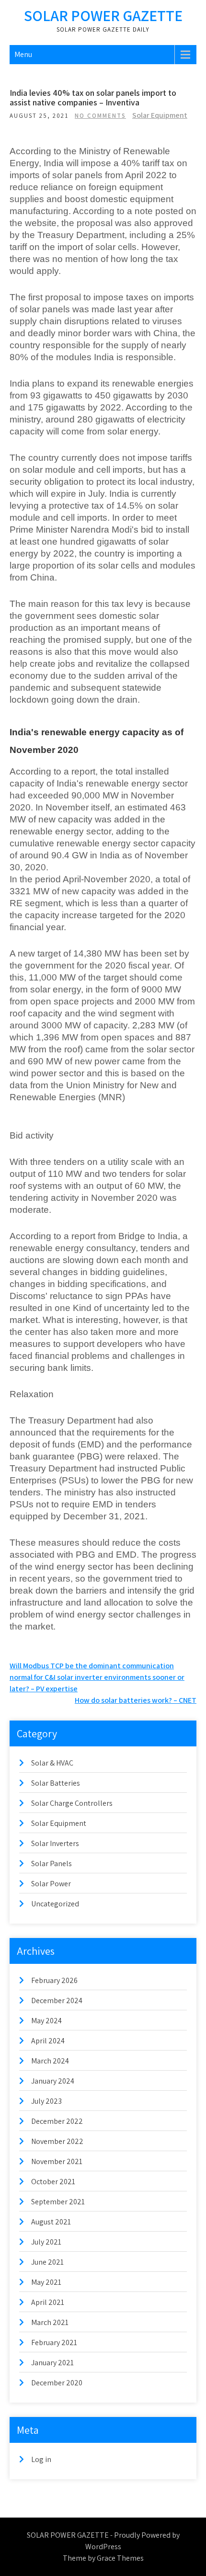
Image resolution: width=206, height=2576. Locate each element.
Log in (41, 2459)
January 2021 (52, 2363)
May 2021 (46, 2282)
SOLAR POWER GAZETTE (103, 15)
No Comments (100, 116)
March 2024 (50, 2061)
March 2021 (50, 2322)
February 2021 (54, 2342)
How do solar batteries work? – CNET (136, 1700)
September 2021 (58, 2202)
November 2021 (57, 2161)
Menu (23, 54)
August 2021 (51, 2222)
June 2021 (47, 2262)
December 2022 (57, 2121)
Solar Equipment (160, 115)
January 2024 (53, 2081)
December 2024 (57, 2000)
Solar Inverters (55, 1843)
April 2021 (48, 2302)
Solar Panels (51, 1864)
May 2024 (46, 2021)
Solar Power (51, 1884)
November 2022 (57, 2141)
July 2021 (46, 2242)
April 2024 (48, 2041)
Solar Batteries (56, 1783)
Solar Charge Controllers (72, 1803)
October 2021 (53, 2182)
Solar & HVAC (52, 1763)
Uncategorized (55, 1904)
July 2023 (46, 2101)
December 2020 (57, 2383)
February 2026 (54, 1980)
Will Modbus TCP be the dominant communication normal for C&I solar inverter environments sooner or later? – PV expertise (97, 1677)
